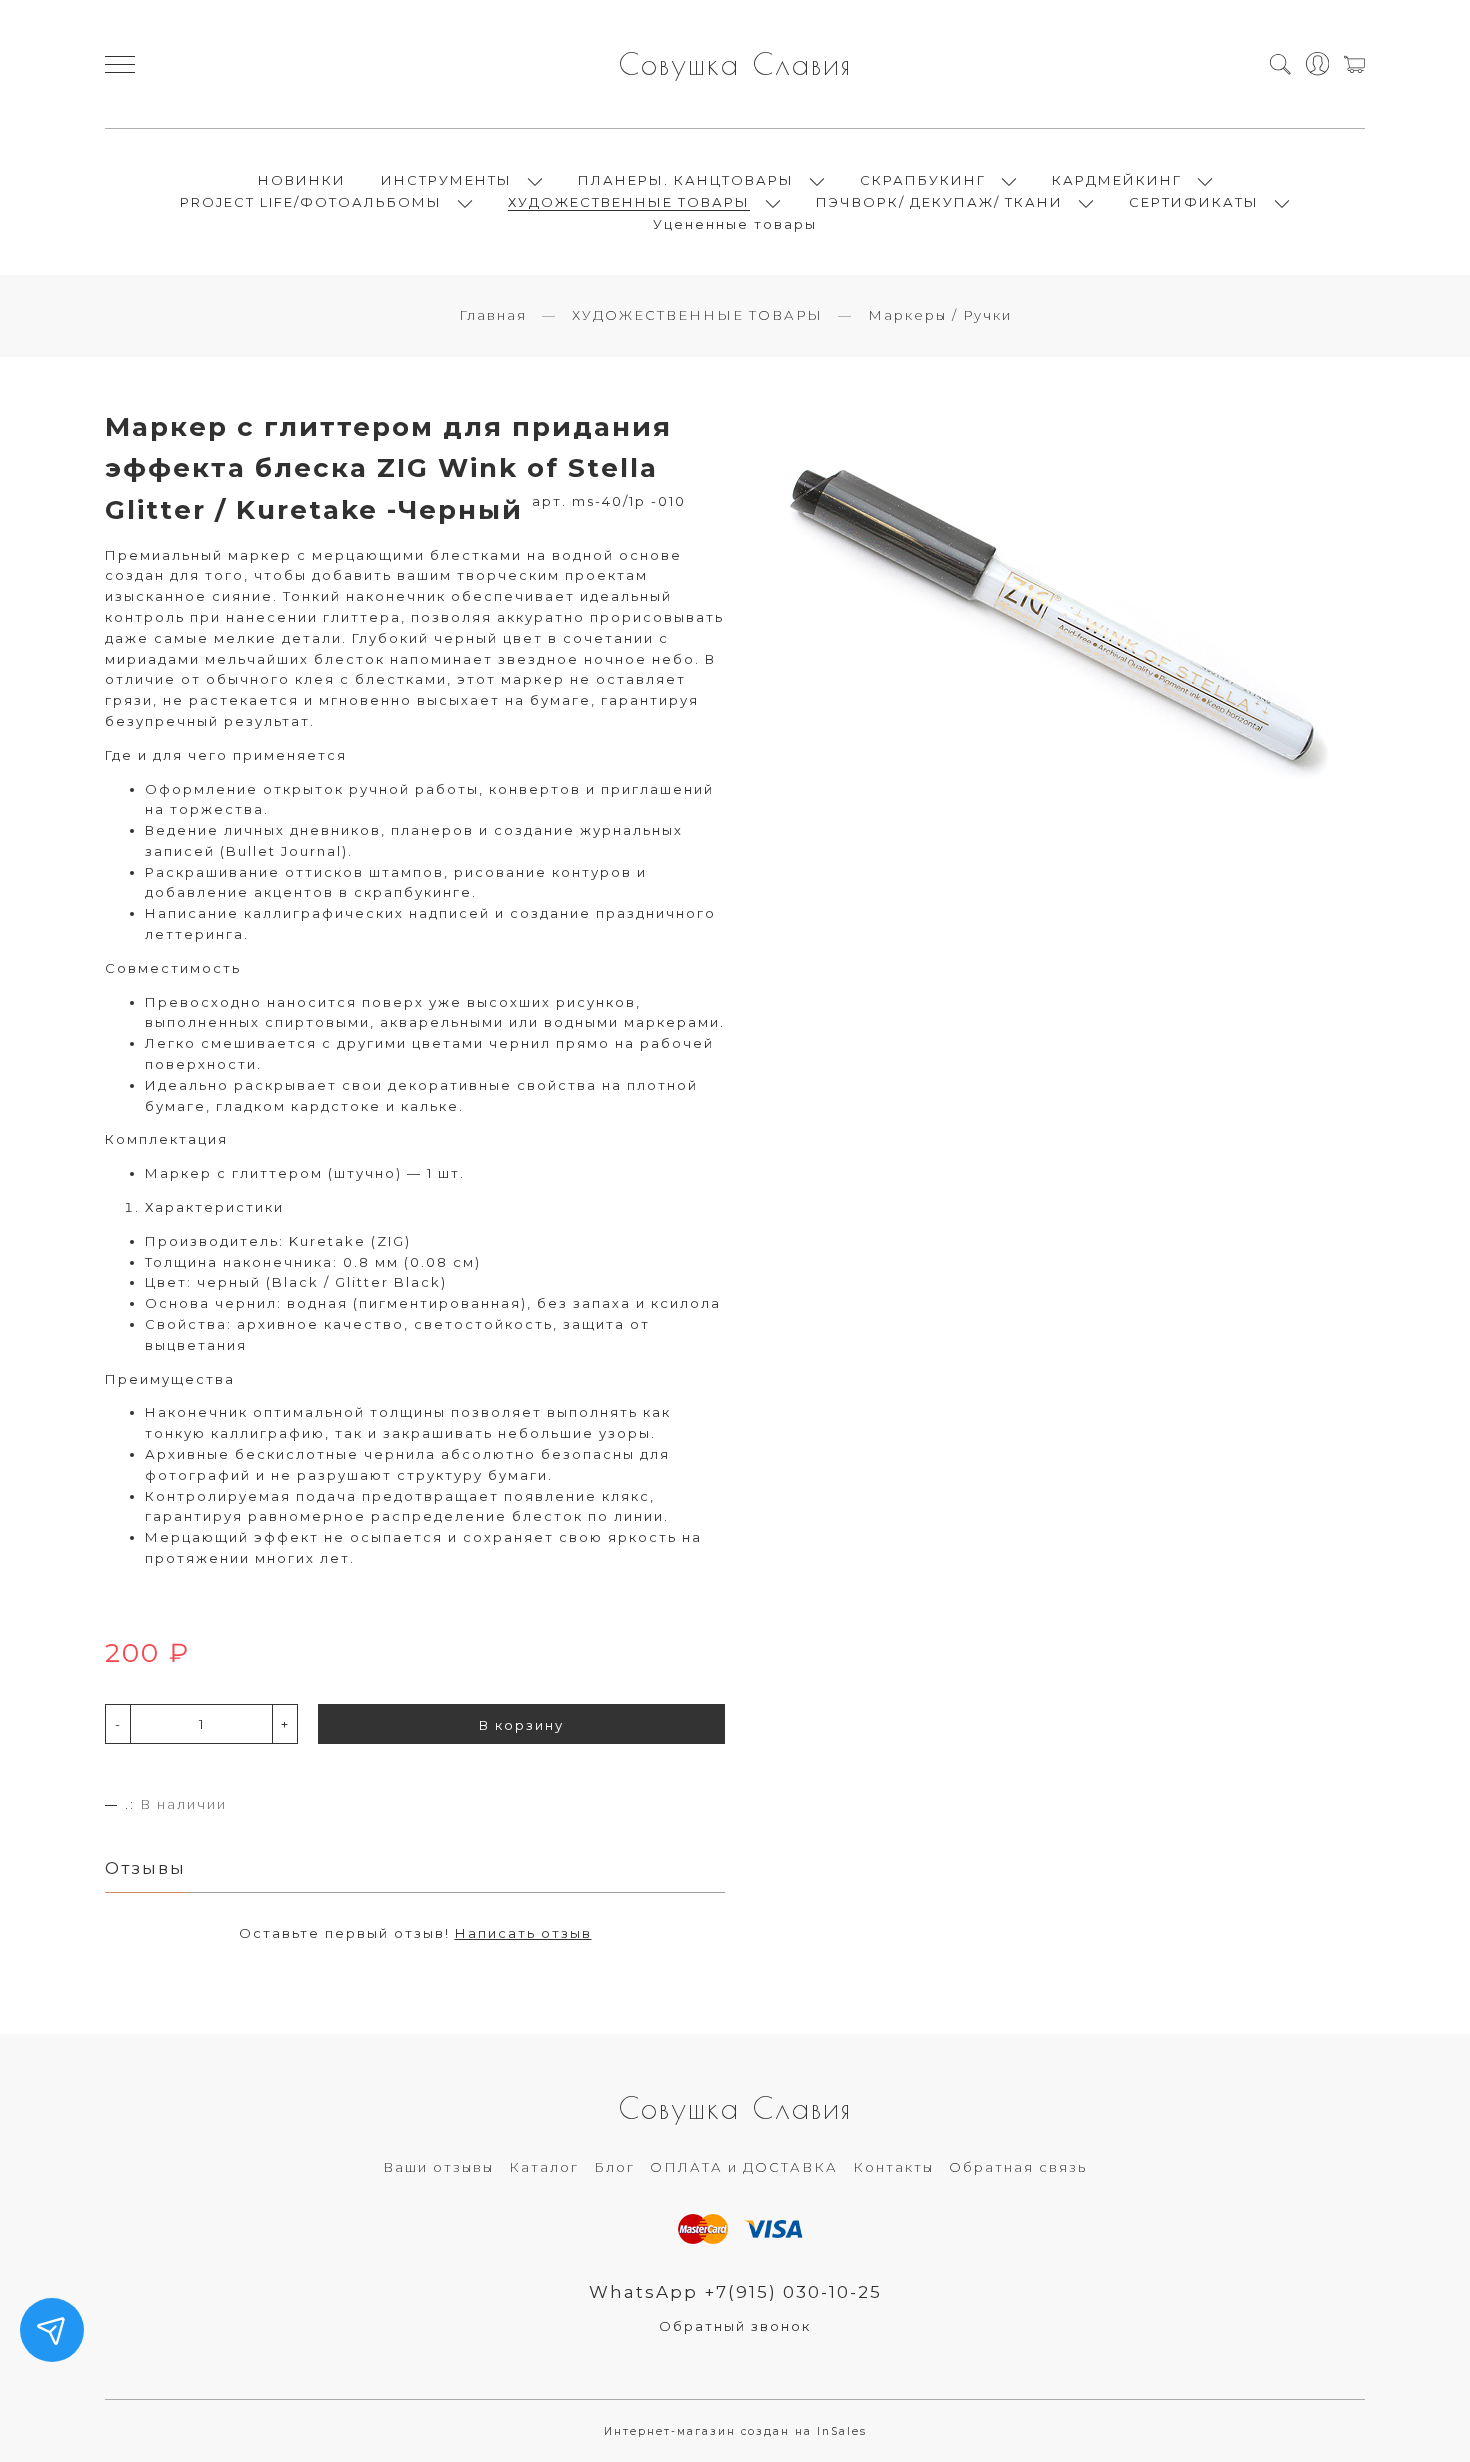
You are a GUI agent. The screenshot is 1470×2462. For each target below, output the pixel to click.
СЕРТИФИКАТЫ (1194, 202)
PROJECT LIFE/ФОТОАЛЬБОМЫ (311, 202)
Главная (493, 315)
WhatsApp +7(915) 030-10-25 (735, 2292)
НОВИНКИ (302, 180)
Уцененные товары (735, 224)
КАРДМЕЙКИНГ (1117, 180)
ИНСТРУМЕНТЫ (446, 180)
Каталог (544, 2167)
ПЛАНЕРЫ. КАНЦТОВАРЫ (686, 180)
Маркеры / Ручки (940, 315)
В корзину (521, 1725)
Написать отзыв (523, 1933)
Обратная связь (1018, 2167)
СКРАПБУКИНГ (923, 180)
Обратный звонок (735, 2326)
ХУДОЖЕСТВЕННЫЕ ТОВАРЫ (629, 202)
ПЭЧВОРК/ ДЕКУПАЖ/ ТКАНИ (939, 202)
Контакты (893, 2167)
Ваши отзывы (438, 2167)
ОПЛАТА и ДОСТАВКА (744, 2167)
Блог (614, 2167)
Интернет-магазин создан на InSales (735, 2431)
